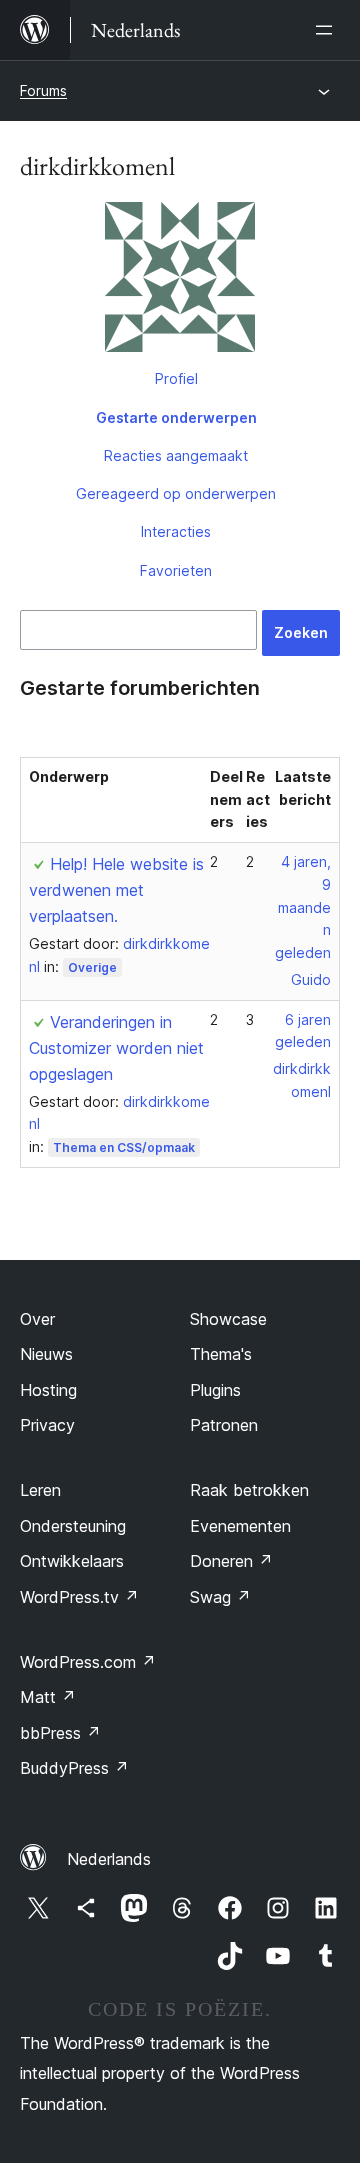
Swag (220, 1597)
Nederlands (109, 1859)
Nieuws (46, 1354)
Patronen (224, 1425)
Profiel (176, 378)
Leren (40, 1490)
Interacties (176, 531)
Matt (48, 1697)
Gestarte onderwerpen (176, 417)
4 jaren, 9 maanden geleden (303, 907)
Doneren (231, 1561)
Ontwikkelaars (72, 1561)
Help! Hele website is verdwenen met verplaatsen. (116, 890)
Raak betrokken (249, 1490)
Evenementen (240, 1526)
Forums (43, 90)
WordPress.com (88, 1662)
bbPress (60, 1733)
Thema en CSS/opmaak (124, 1147)
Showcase (228, 1319)
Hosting (48, 1390)
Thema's (221, 1354)
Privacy (47, 1425)
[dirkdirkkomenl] (180, 281)
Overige (92, 967)
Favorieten (176, 570)
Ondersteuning (73, 1526)
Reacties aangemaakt (176, 455)
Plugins (215, 1390)
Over (37, 1319)
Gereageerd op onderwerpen (176, 493)
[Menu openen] (328, 30)
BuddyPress (74, 1768)
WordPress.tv (79, 1597)
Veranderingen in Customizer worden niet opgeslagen (116, 1048)
